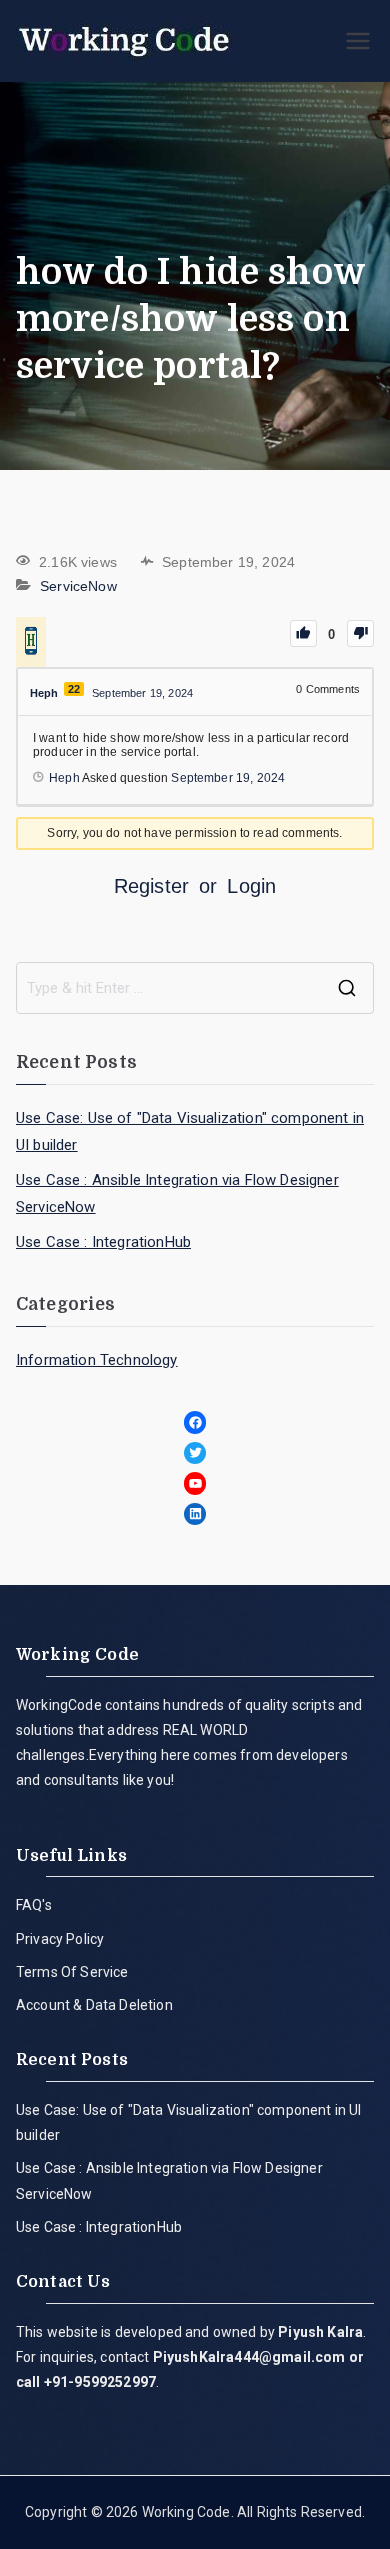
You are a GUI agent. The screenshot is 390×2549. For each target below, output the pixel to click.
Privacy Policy (60, 1939)
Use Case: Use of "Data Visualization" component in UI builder (190, 1131)
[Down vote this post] (360, 633)
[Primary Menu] (358, 41)
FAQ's (34, 1905)
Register (151, 886)
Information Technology (97, 1360)
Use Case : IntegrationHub (103, 1242)
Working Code (186, 2512)
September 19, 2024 (228, 778)
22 (74, 689)
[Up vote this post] (303, 633)
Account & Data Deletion (94, 2005)
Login (251, 886)
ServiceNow (78, 586)
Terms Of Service (72, 1972)
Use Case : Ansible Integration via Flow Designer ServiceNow (177, 1193)
